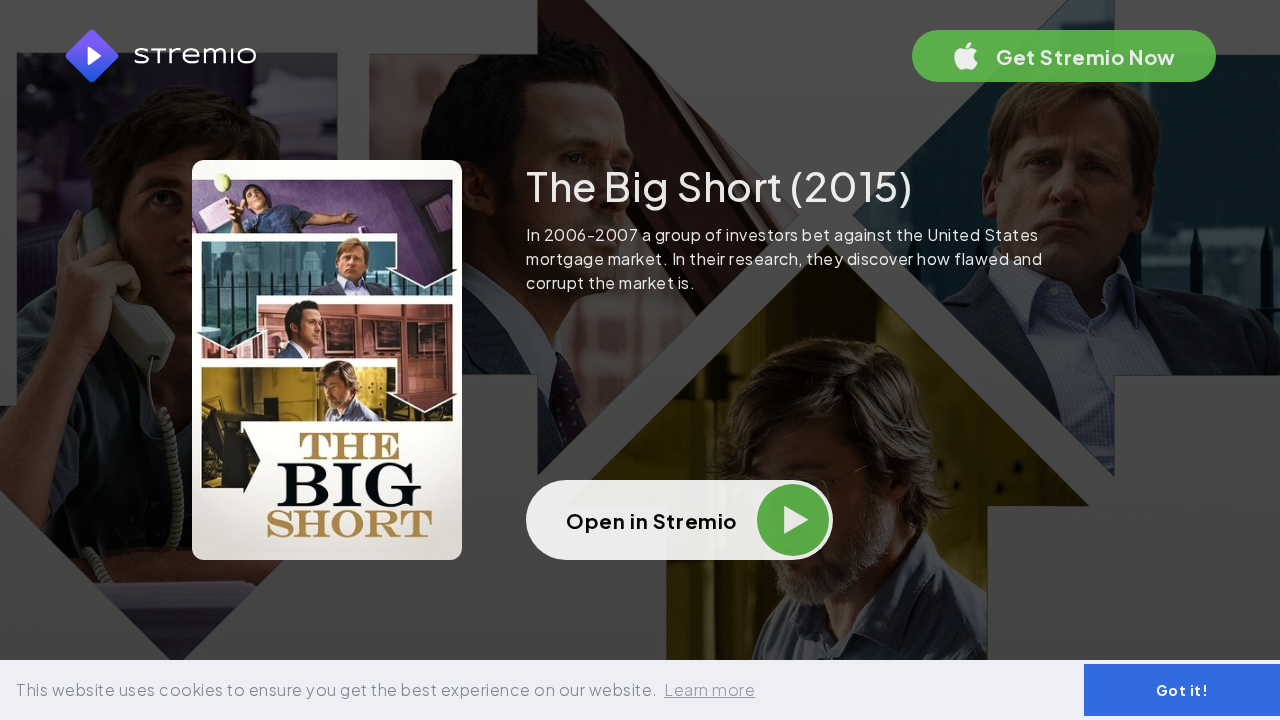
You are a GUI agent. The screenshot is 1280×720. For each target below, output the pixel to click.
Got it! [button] (1182, 690)
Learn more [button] (709, 689)
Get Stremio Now (1086, 56)
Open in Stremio (651, 520)
